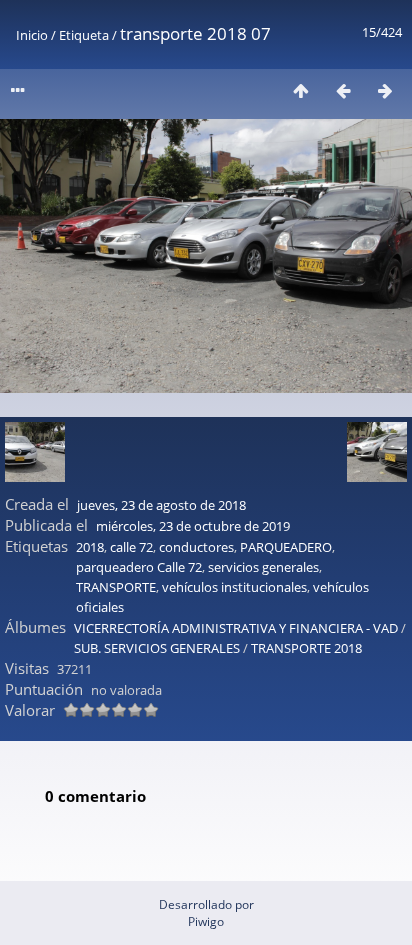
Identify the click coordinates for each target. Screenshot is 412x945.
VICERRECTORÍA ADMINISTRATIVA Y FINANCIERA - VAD (236, 628)
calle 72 (131, 547)
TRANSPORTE (116, 587)
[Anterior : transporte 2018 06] (343, 90)
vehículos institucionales (234, 587)
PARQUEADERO (286, 547)
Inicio (32, 35)
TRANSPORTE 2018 (306, 648)
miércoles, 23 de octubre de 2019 (193, 526)
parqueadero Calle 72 (139, 567)
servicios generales (263, 567)
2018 (90, 547)
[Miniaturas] (301, 90)
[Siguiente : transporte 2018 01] (385, 90)
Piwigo (206, 921)
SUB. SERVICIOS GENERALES (157, 648)
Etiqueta (84, 35)
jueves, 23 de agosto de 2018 (161, 505)
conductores (196, 547)
